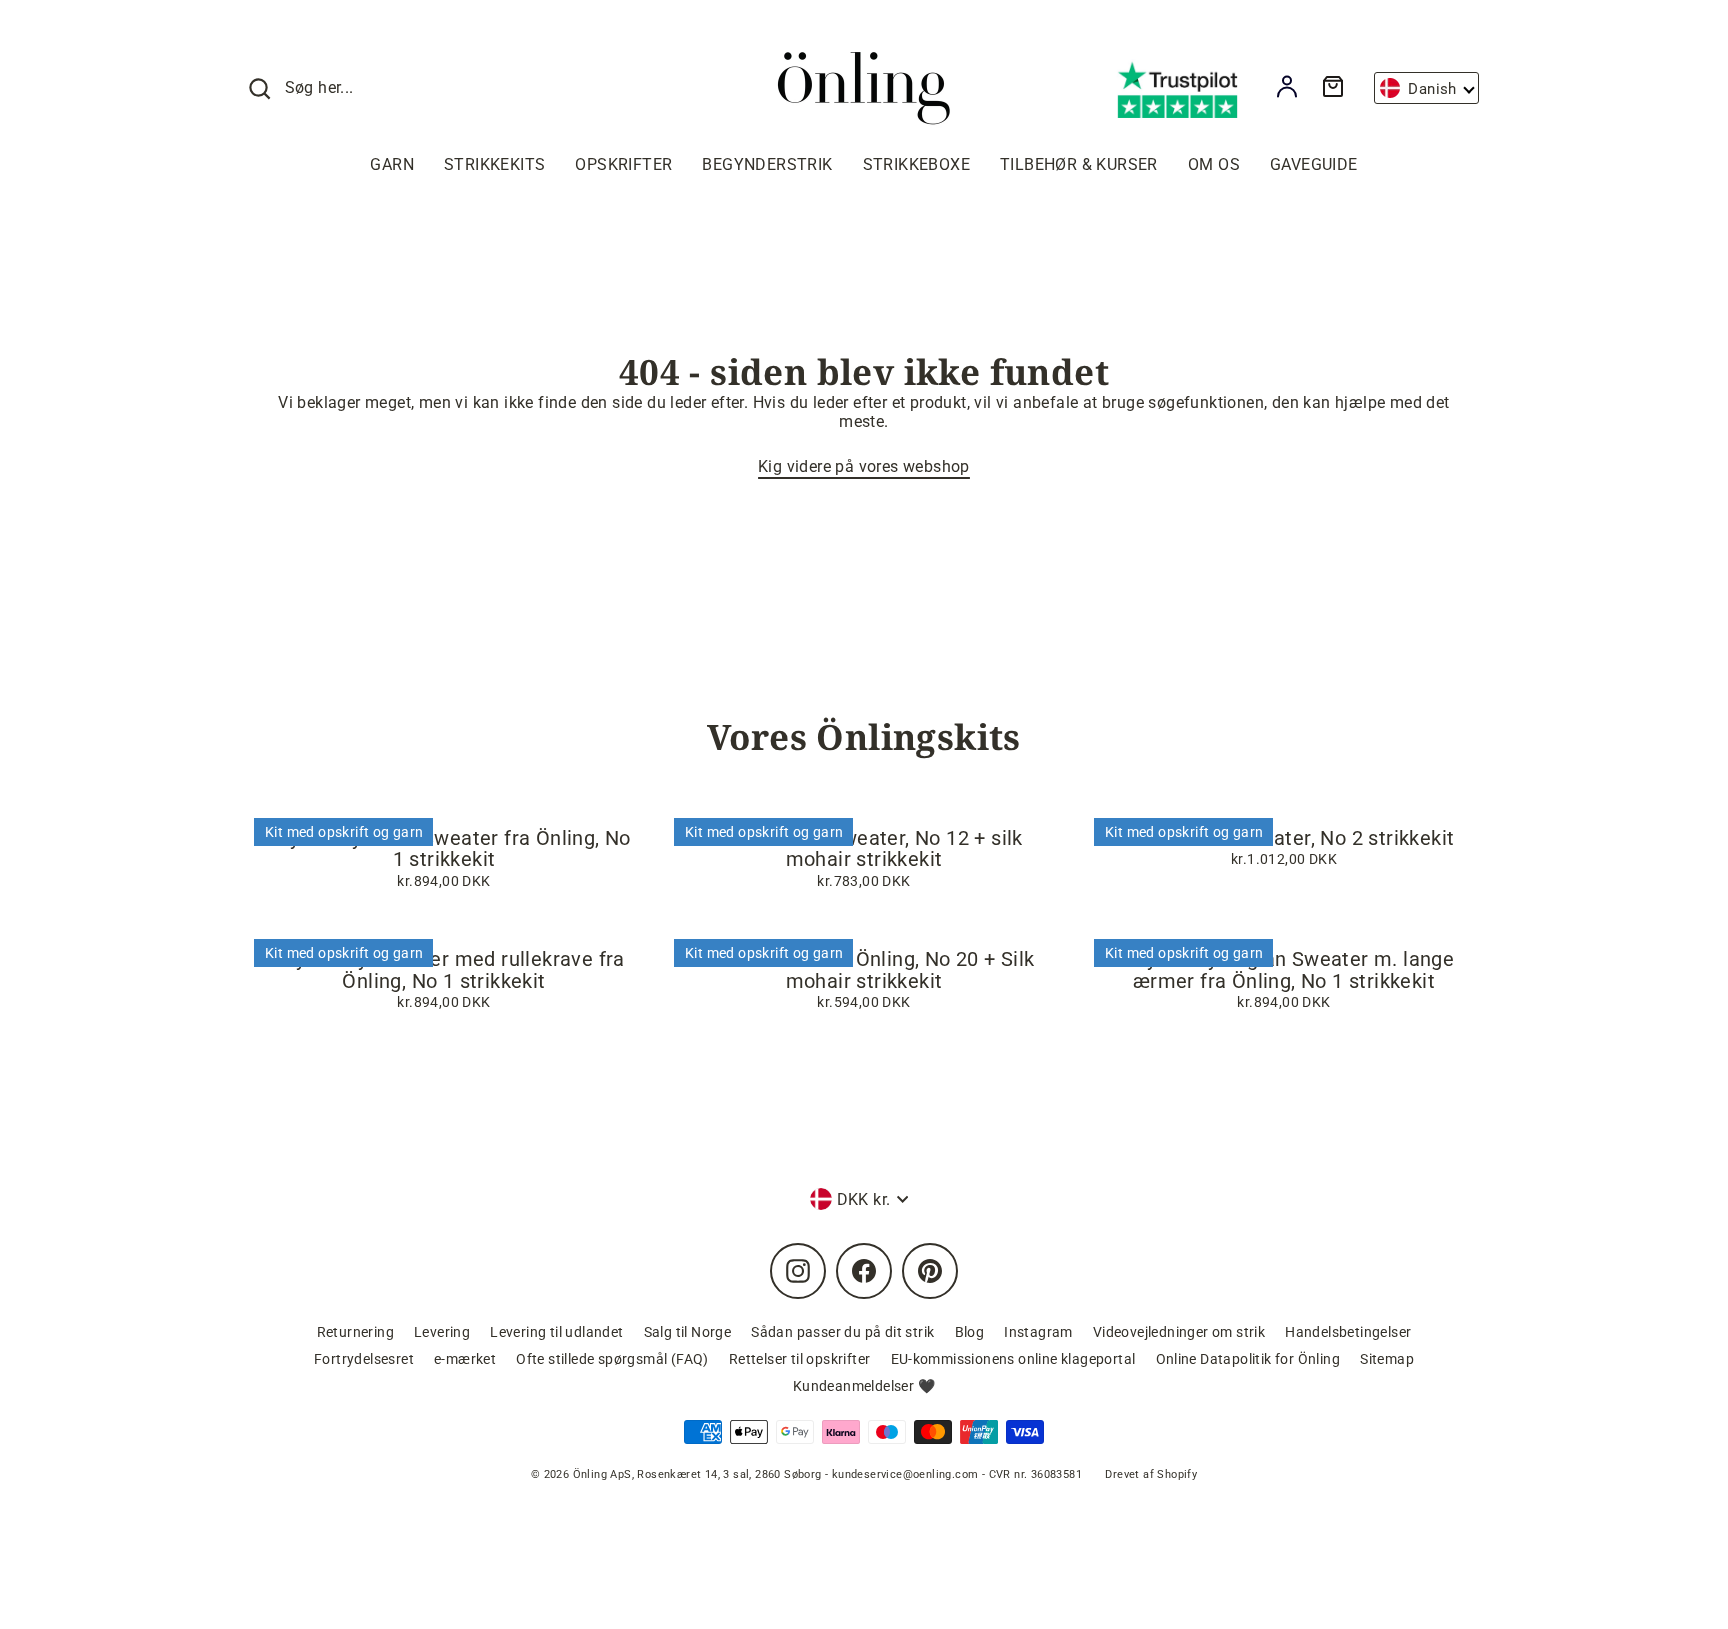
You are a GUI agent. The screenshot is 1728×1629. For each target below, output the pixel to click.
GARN (392, 164)
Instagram (1038, 1332)
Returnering (355, 1332)
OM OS (1214, 164)
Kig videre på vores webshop (864, 466)
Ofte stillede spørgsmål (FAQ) (612, 1359)
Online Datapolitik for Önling (1248, 1359)
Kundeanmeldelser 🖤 (864, 1386)
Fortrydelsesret (364, 1359)
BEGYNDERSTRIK (767, 164)
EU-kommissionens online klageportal (1013, 1359)
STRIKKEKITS (494, 164)
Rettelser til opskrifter (800, 1359)
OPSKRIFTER (623, 164)
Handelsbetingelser (1348, 1332)
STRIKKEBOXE (916, 164)
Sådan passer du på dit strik (842, 1332)
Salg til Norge (688, 1332)
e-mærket (465, 1359)
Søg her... (319, 87)
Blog (970, 1332)
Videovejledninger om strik (1179, 1332)
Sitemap (1387, 1359)
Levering (442, 1332)
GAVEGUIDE (1314, 164)
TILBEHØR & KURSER (1079, 164)
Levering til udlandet (556, 1332)
